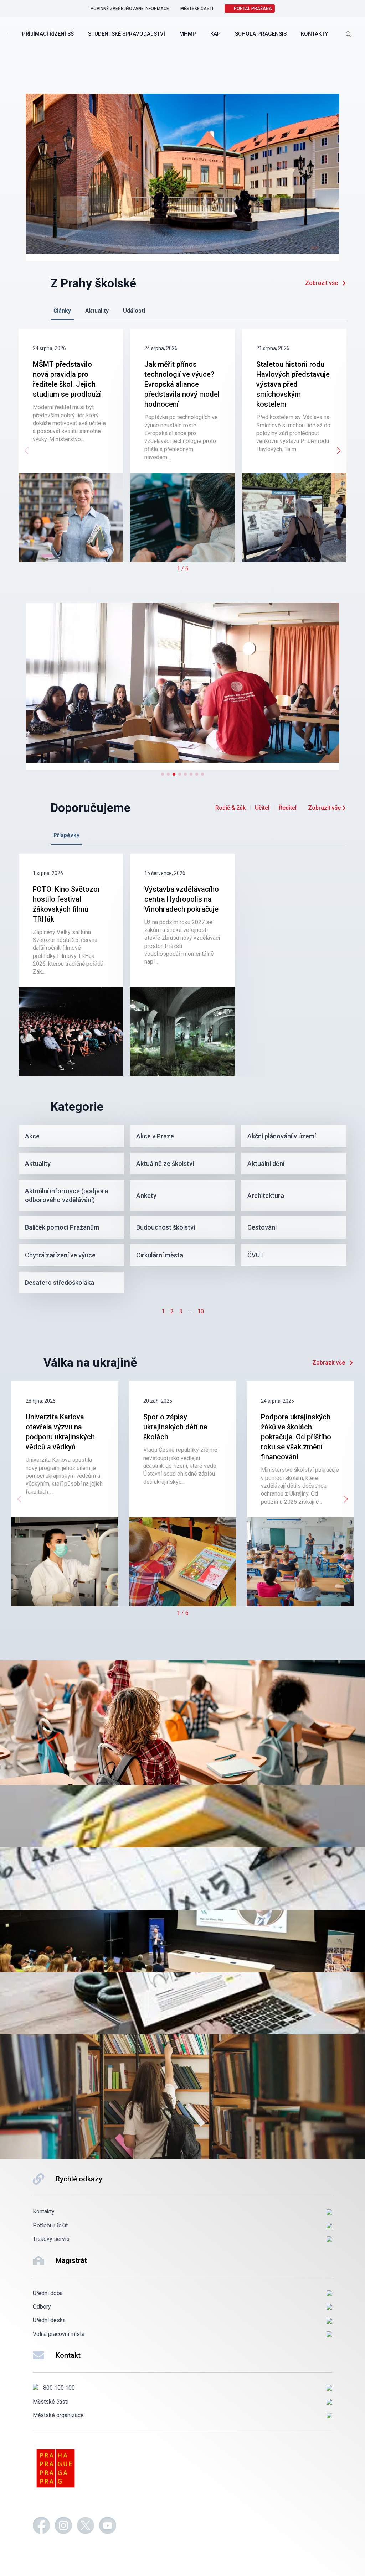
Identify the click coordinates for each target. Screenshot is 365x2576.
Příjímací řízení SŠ (48, 34)
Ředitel (288, 808)
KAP (215, 34)
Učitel (262, 808)
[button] (339, 451)
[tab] (62, 311)
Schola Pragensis (261, 34)
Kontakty (314, 34)
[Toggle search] (349, 34)
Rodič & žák (230, 808)
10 (201, 1311)
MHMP (188, 34)
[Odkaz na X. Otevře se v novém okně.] (86, 2527)
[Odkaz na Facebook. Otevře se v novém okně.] (41, 2527)
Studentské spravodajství (127, 34)
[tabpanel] (182, 451)
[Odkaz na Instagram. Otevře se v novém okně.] (63, 2527)
